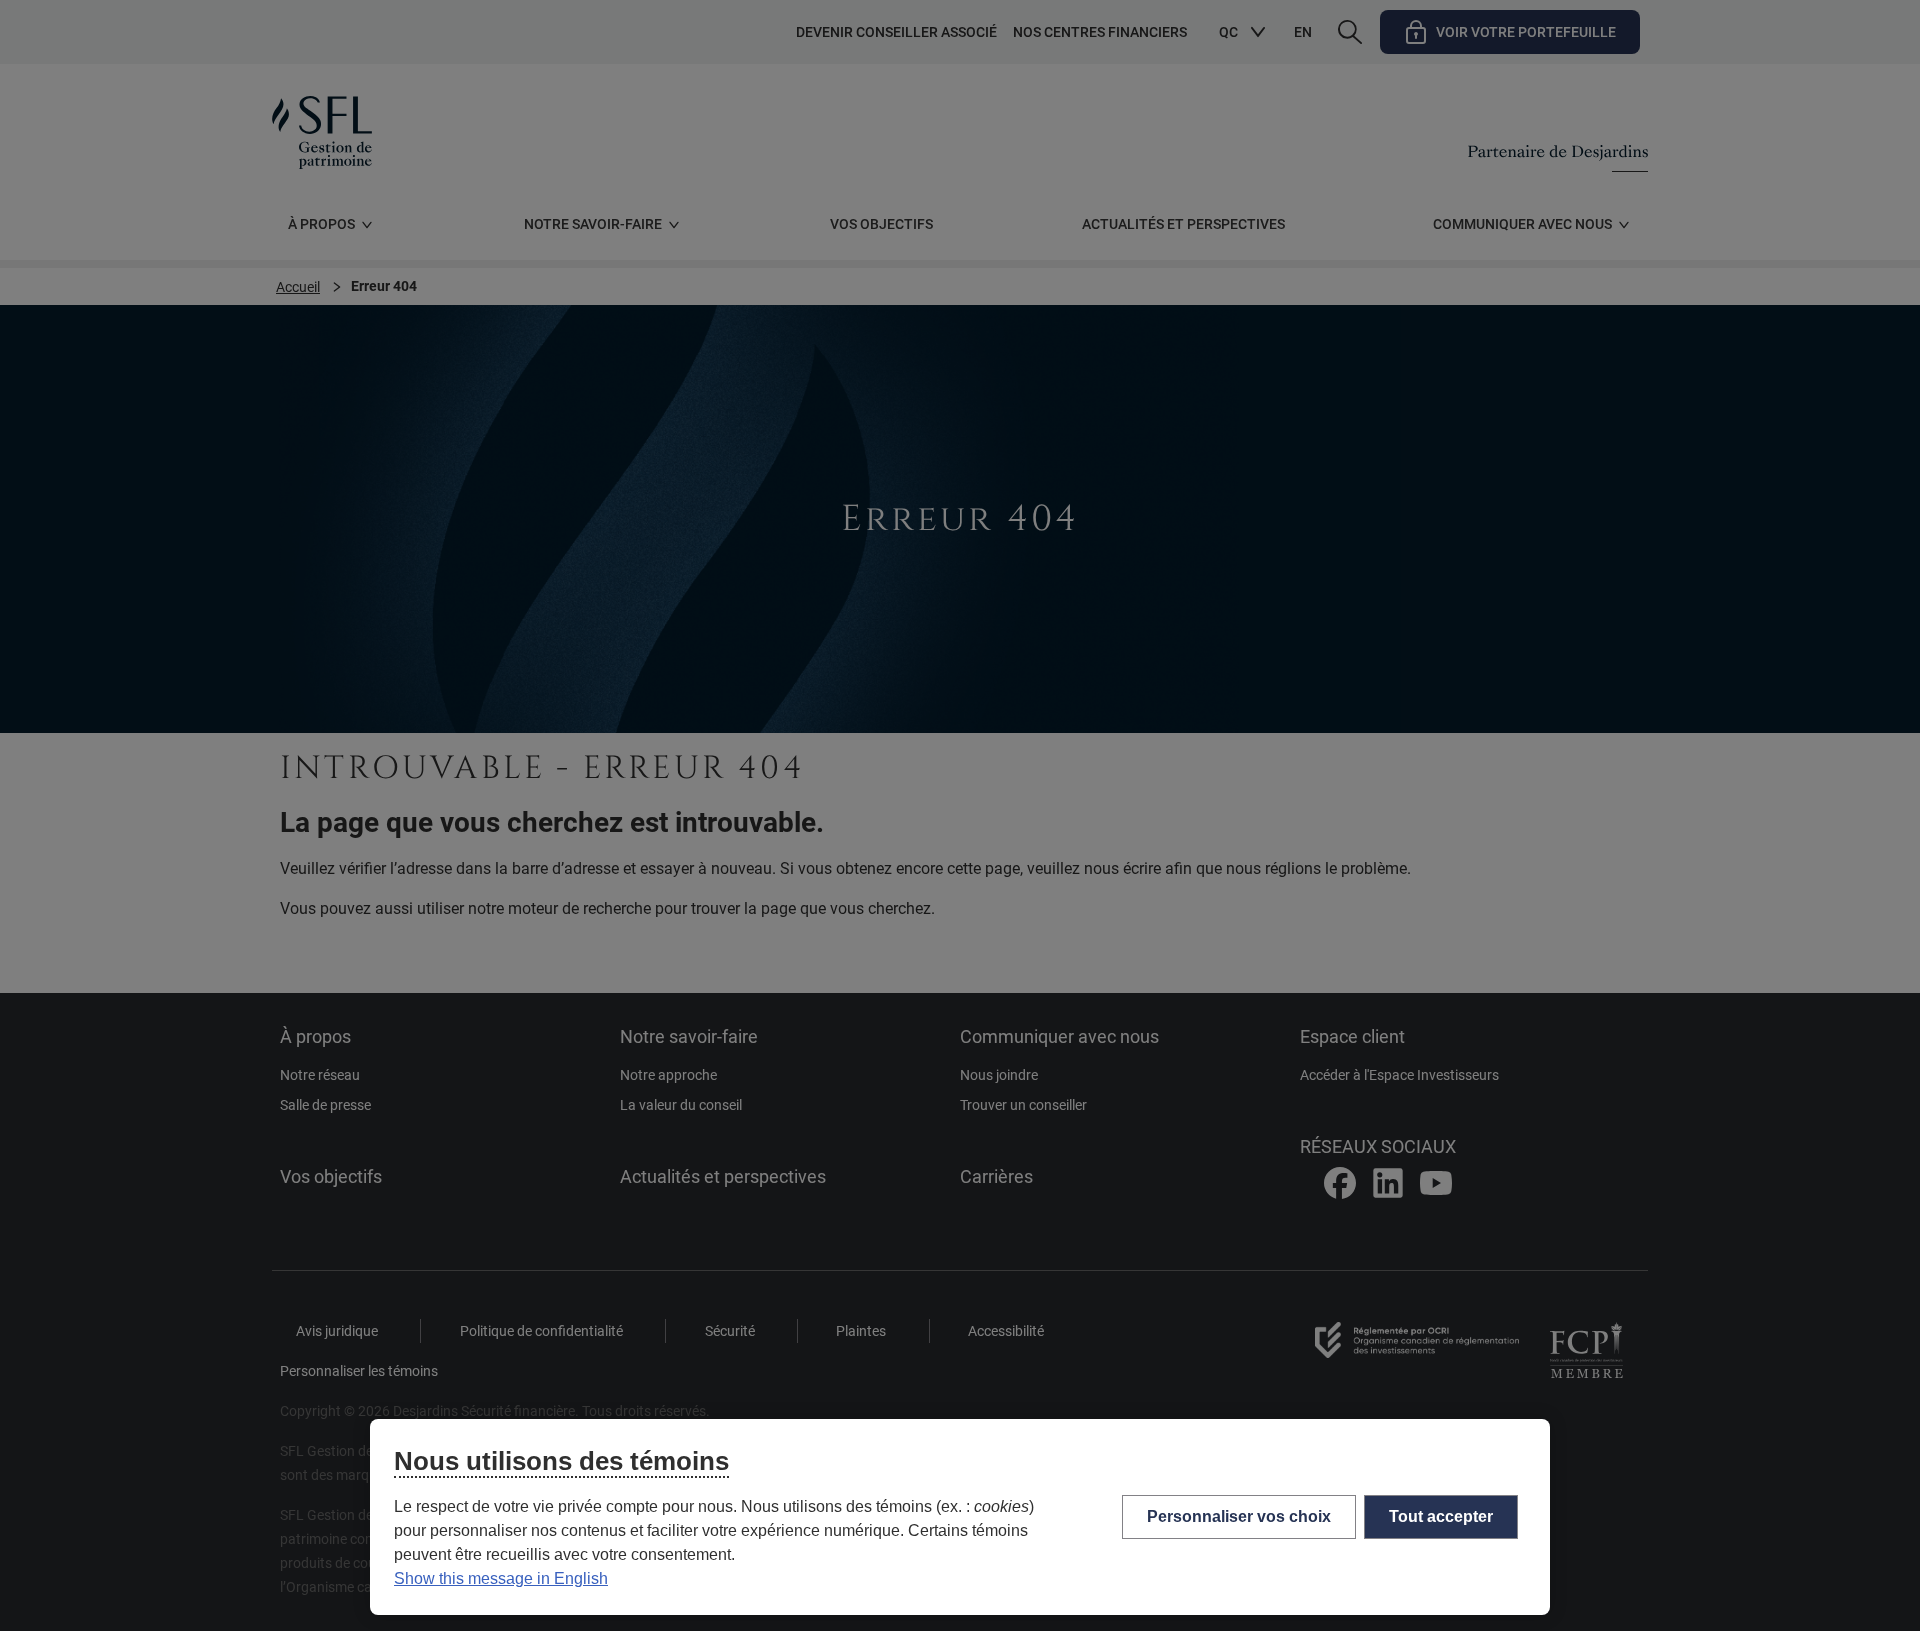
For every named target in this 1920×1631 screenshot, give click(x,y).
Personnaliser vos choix (1239, 1516)
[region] (960, 1517)
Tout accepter (1441, 1516)
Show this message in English (501, 1578)
